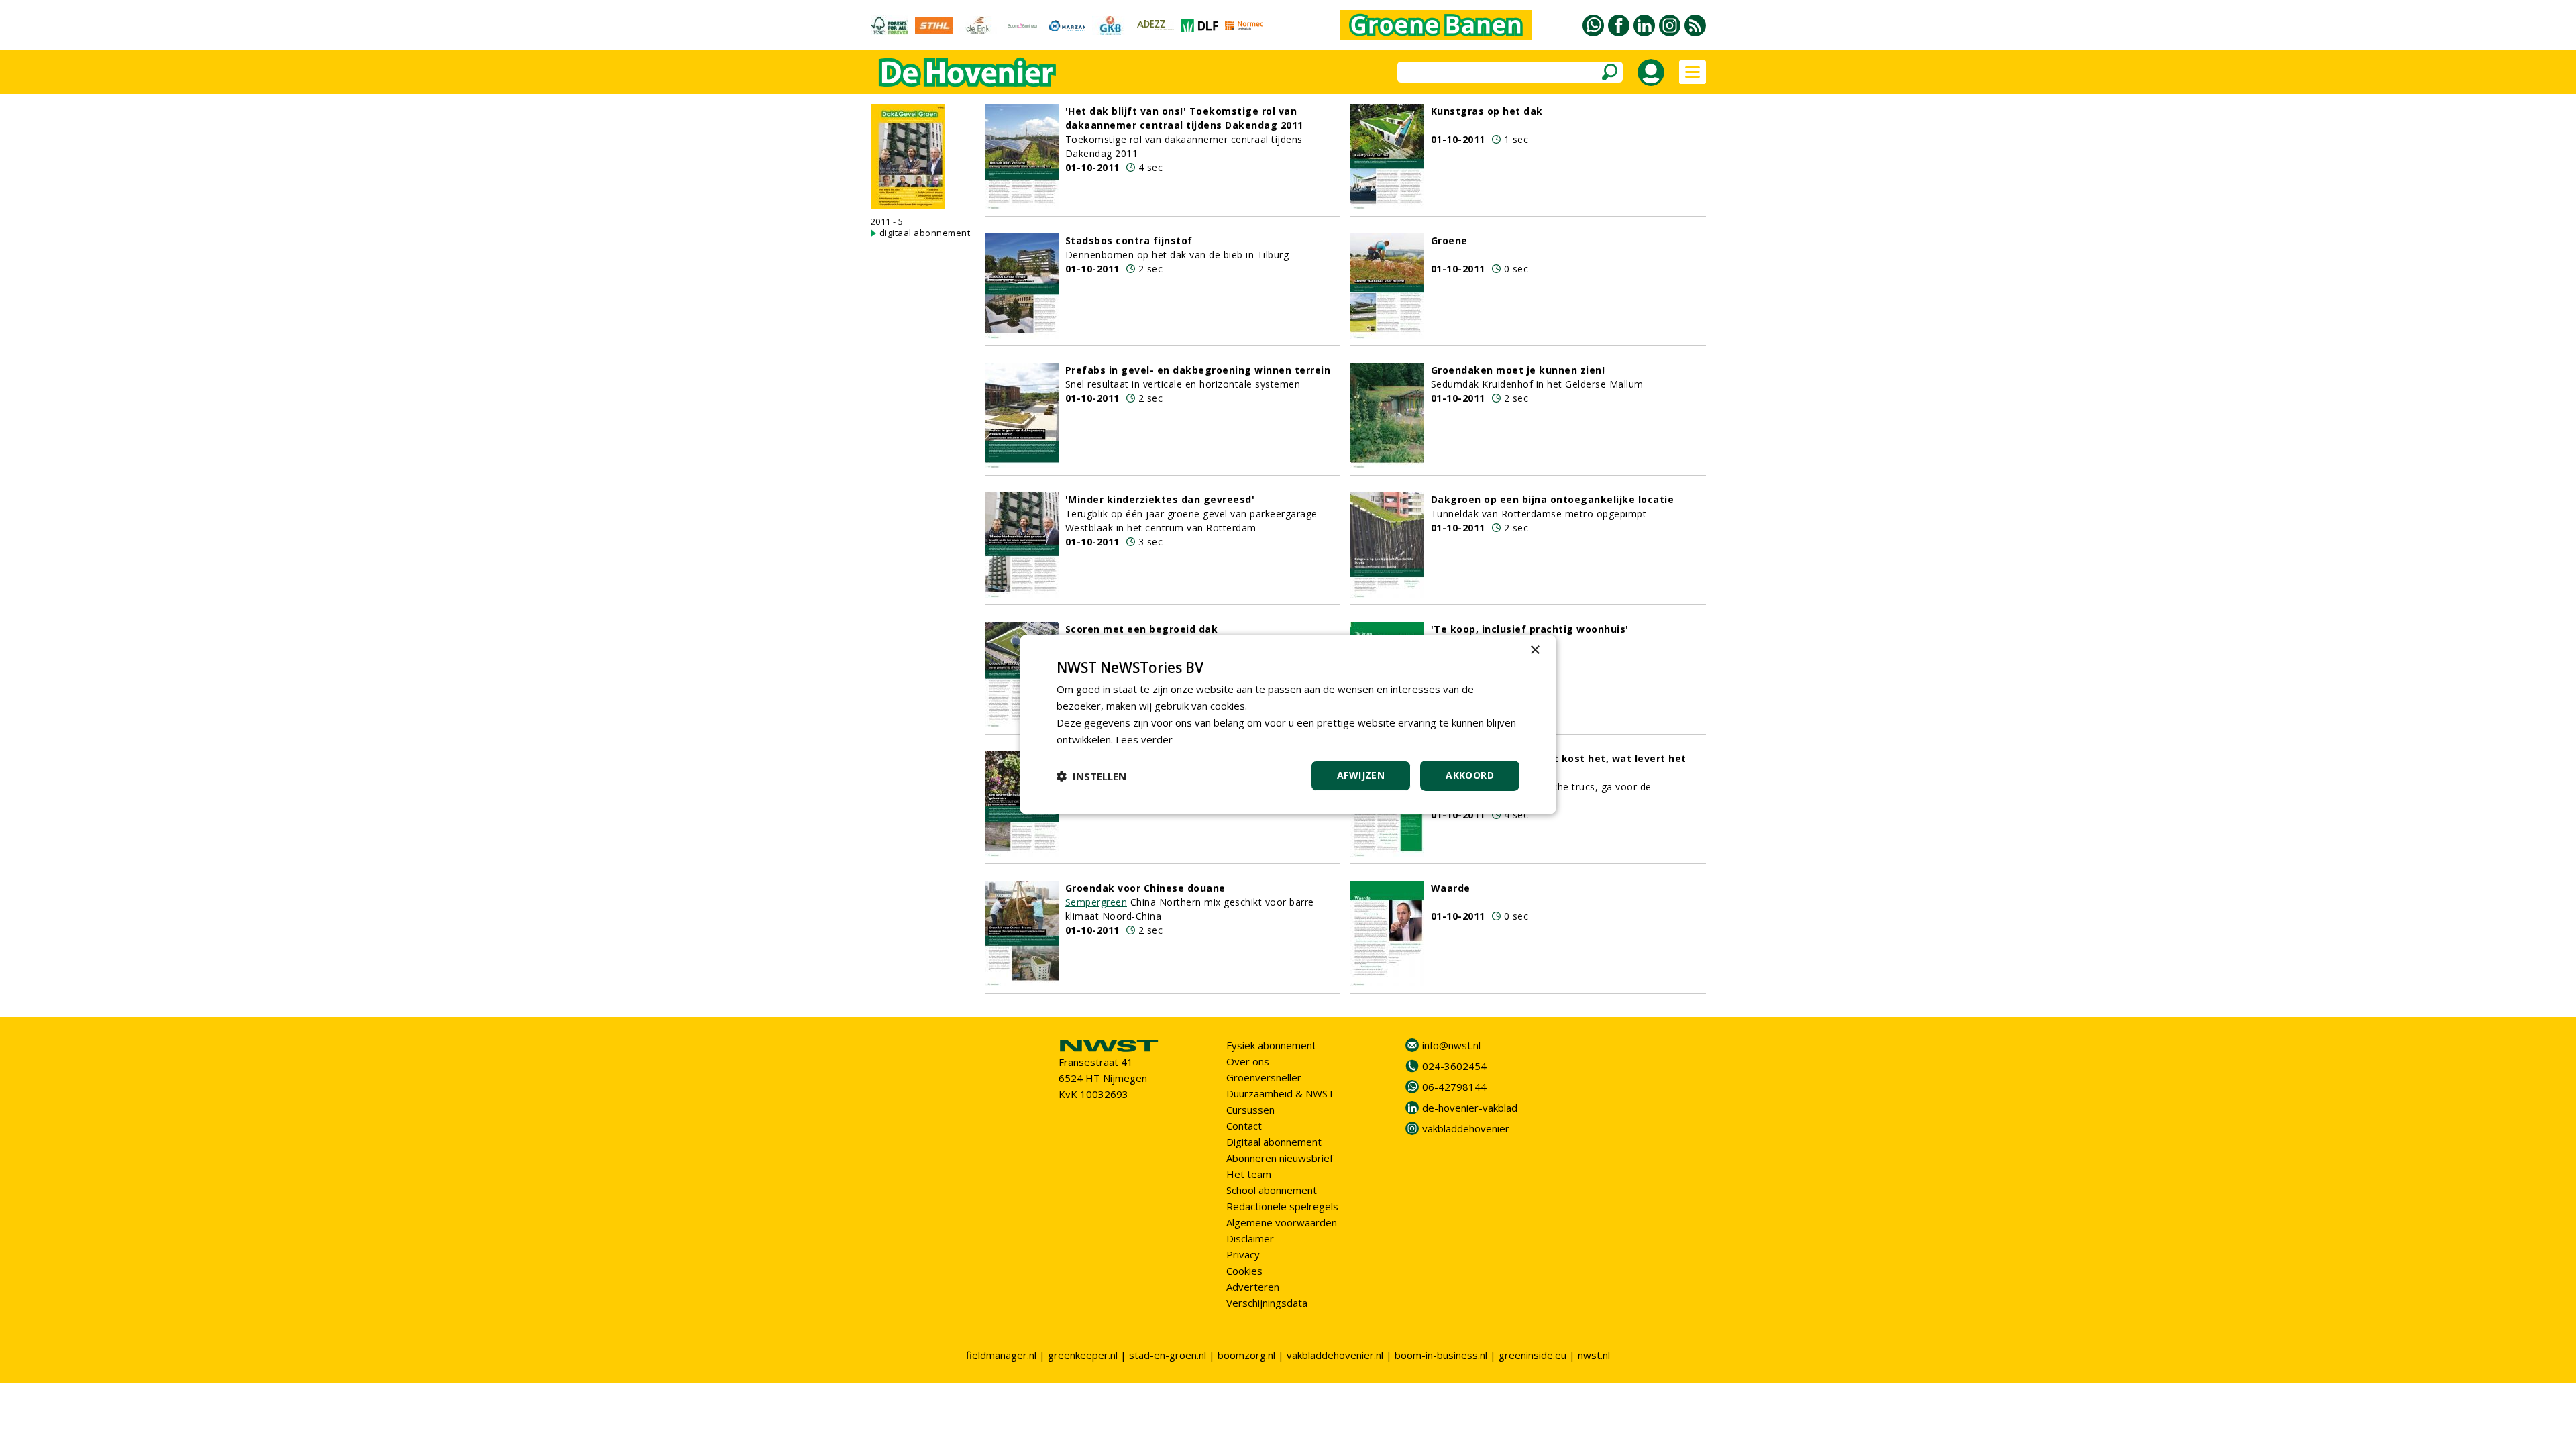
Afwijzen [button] (1361, 775)
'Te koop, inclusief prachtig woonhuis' (1530, 629)
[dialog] (1288, 724)
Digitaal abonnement (1274, 1142)
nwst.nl (1594, 1355)
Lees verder (1144, 739)
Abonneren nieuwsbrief (1280, 1158)
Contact (1244, 1126)
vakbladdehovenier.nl (1335, 1355)
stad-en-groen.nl (1168, 1355)
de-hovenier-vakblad (1470, 1108)
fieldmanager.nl (1001, 1355)
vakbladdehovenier (1466, 1128)
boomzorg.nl (1246, 1355)
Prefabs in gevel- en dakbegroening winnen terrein (1198, 370)
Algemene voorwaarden (1282, 1222)
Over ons (1248, 1061)
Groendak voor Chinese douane (1145, 888)
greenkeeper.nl (1083, 1355)
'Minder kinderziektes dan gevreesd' (1160, 499)
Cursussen (1250, 1110)
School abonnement (1272, 1190)
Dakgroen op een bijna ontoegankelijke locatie (1553, 499)
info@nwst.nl (1451, 1045)
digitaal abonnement (925, 233)
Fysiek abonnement (1271, 1045)
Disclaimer (1250, 1238)
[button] (1091, 776)
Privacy (1243, 1254)
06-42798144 (1454, 1087)
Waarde (1451, 888)
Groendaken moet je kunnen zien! (1518, 370)
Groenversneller (1264, 1077)
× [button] (1535, 650)
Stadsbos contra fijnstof (1129, 240)
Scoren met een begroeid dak (1142, 629)
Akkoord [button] (1470, 775)
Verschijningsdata (1267, 1303)
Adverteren (1253, 1287)
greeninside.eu (1533, 1355)
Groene (1449, 240)
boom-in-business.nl (1441, 1355)
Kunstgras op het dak (1487, 111)
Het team (1249, 1174)
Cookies (1244, 1271)
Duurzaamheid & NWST (1280, 1093)
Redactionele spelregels (1282, 1206)
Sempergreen (1096, 902)
